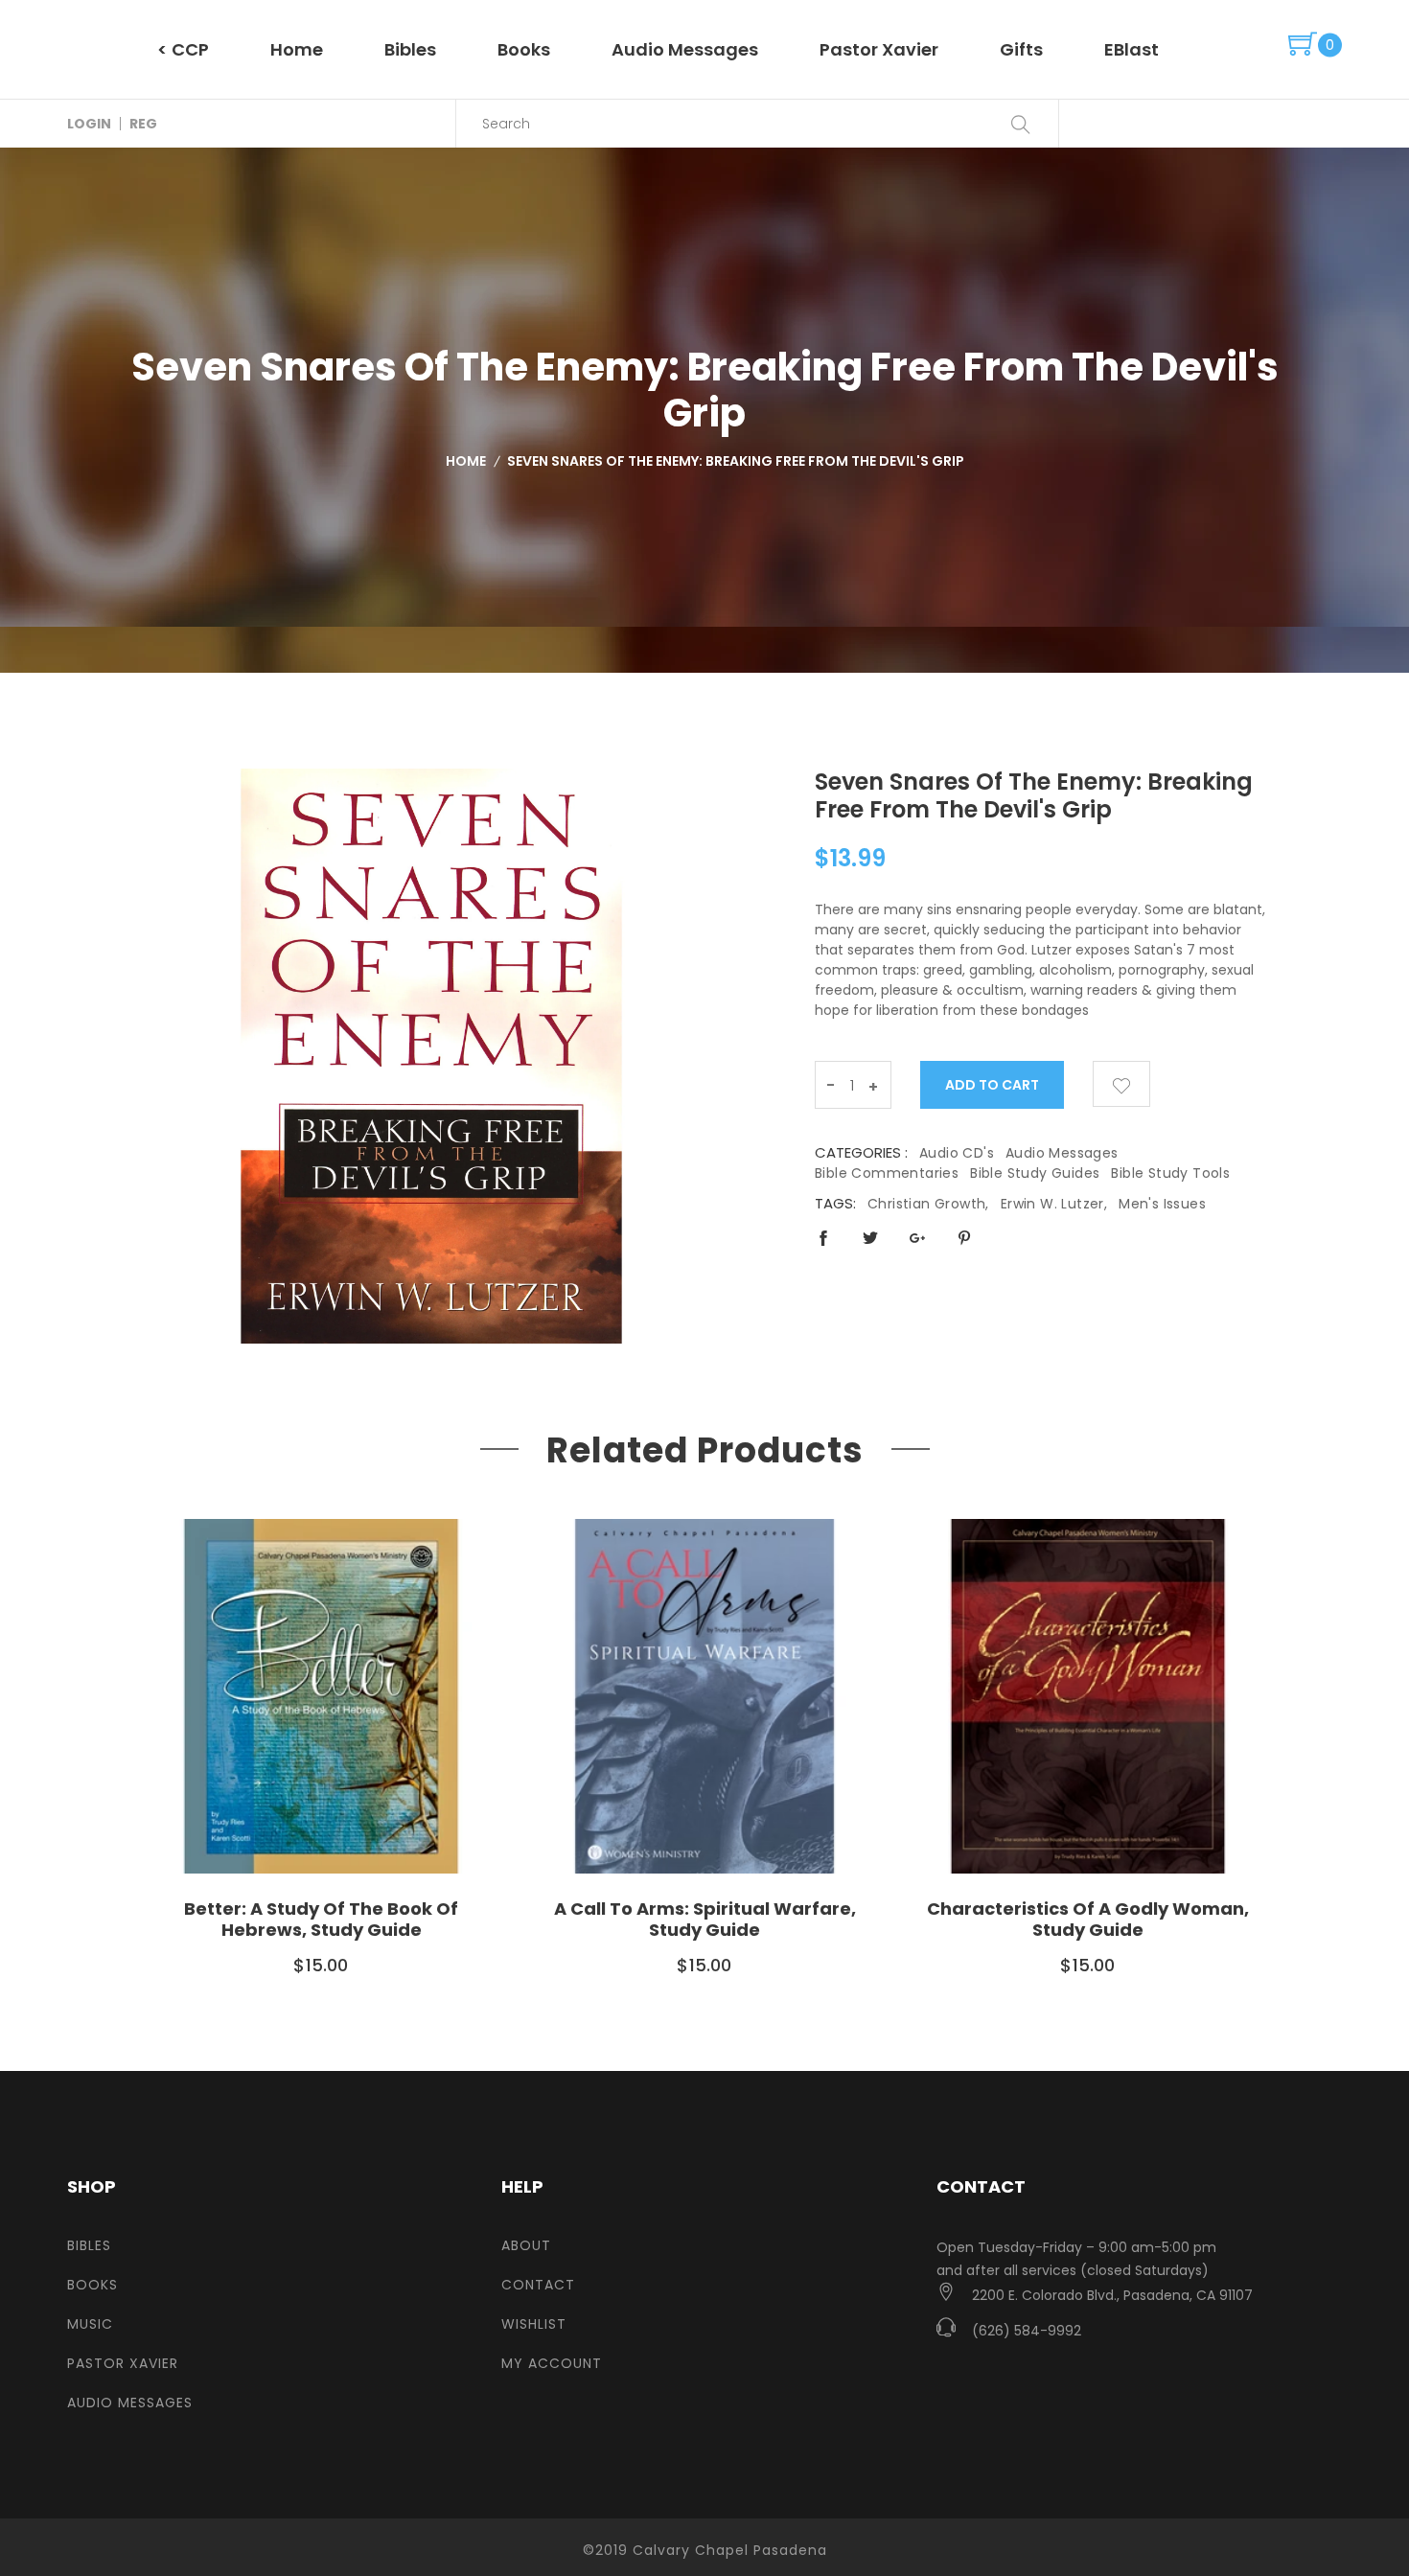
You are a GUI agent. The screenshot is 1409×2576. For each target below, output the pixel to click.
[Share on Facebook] (823, 1238)
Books (524, 49)
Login (89, 124)
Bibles (410, 49)
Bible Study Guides (1035, 1173)
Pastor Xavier (879, 49)
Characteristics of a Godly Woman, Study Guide (1088, 1919)
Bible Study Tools (1170, 1173)
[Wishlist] (1121, 1084)
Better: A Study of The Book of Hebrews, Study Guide (321, 1919)
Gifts (1021, 49)
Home (297, 49)
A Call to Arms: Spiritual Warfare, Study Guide (705, 1919)
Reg (143, 124)
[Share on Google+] (917, 1238)
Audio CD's (957, 1153)
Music (90, 2324)
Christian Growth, (928, 1204)
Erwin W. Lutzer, (1054, 1204)
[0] (1303, 45)
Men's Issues (1162, 1204)
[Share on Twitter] (870, 1238)
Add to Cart (993, 1085)
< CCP (183, 49)
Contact (538, 2285)
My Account (552, 2363)
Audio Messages (685, 49)
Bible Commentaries (887, 1173)
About (526, 2245)
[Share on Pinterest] (964, 1238)
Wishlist (534, 2324)
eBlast (1132, 49)
